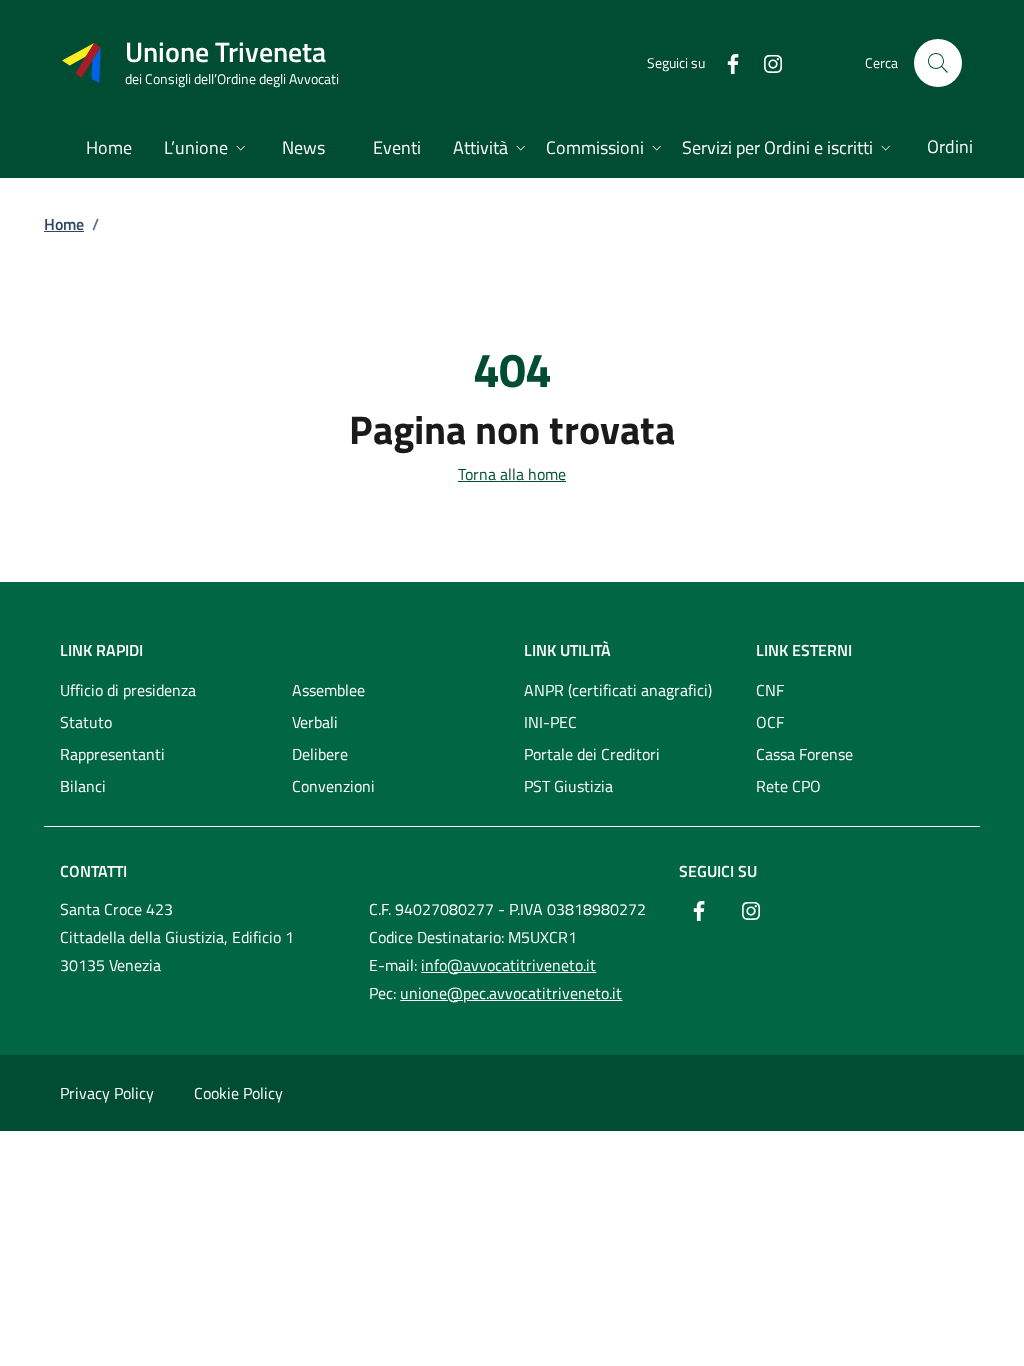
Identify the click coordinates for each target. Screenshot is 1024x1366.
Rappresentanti (112, 754)
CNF (770, 690)
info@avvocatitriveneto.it (508, 965)
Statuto (86, 722)
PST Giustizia (568, 786)
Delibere (320, 754)
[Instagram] (765, 62)
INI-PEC (550, 722)
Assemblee (328, 690)
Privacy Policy (107, 1093)
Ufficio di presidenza (128, 690)
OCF (770, 722)
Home (64, 224)
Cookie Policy (238, 1093)
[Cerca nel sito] (938, 63)
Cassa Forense (804, 754)
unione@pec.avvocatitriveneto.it (511, 993)
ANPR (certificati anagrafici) (618, 690)
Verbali (315, 722)
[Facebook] (725, 62)
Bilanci (83, 786)
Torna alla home (512, 474)
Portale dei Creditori (592, 754)
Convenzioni (333, 786)
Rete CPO (788, 786)
